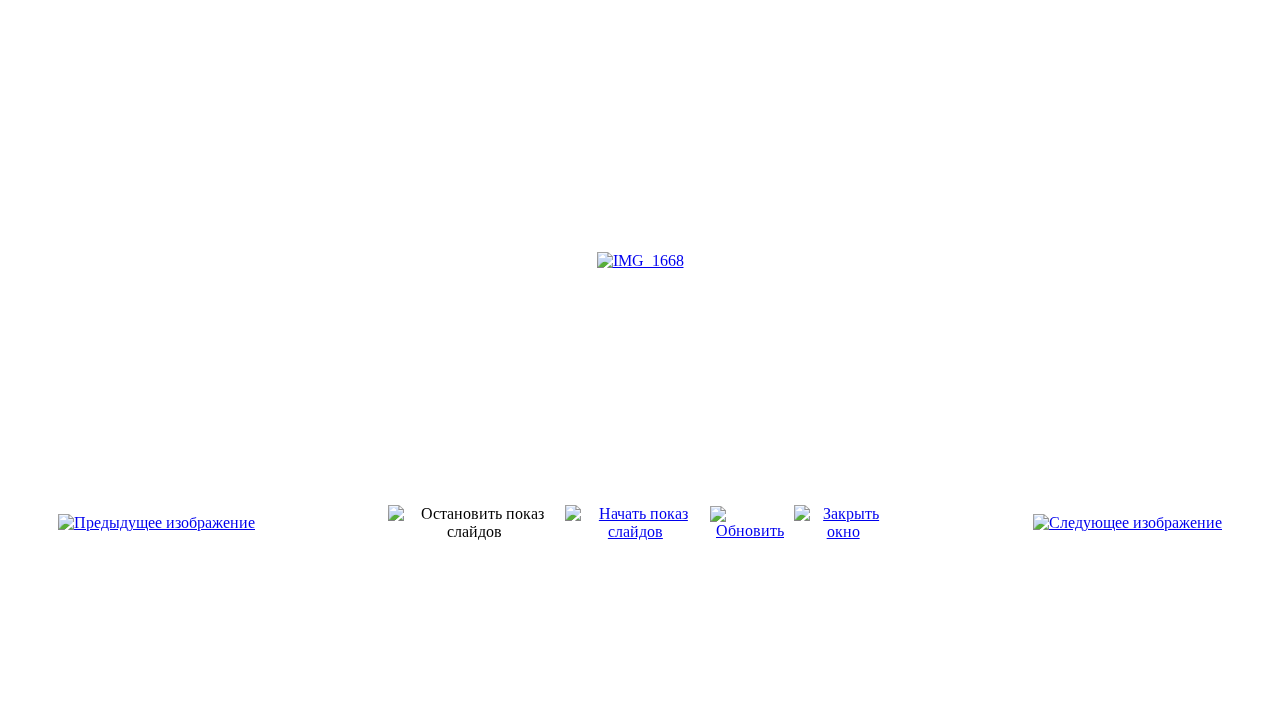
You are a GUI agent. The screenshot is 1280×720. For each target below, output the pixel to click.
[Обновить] (750, 530)
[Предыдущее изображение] (156, 522)
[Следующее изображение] (1127, 522)
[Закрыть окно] (843, 531)
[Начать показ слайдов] (635, 531)
